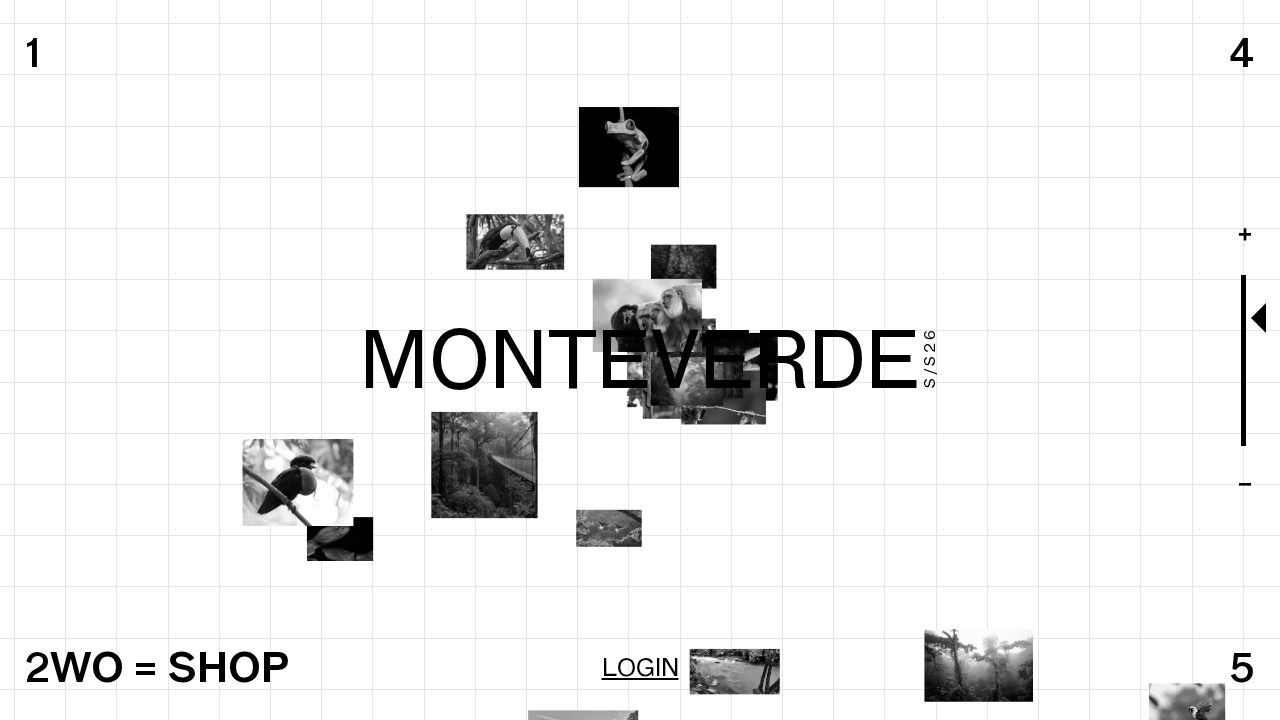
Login (640, 667)
